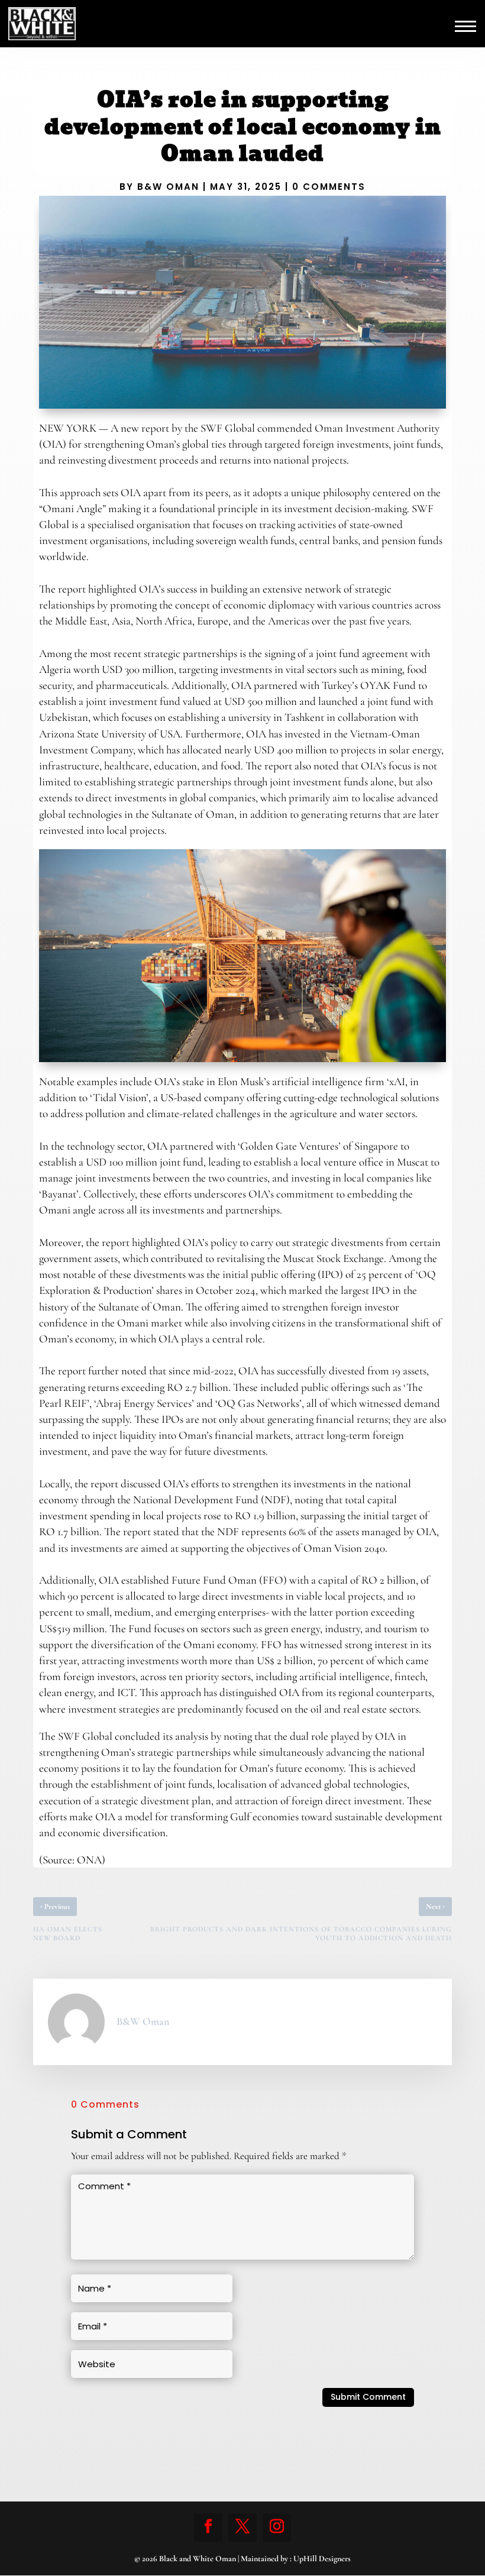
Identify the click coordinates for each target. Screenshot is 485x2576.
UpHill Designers (322, 2559)
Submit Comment (368, 2397)
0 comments (329, 187)
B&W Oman (168, 187)
